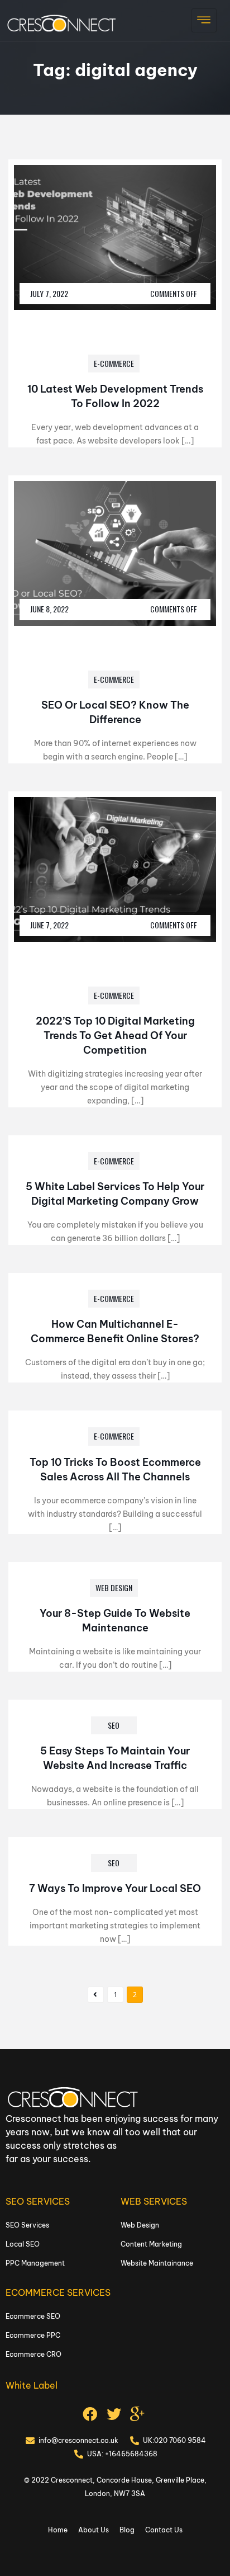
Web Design (114, 1587)
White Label (32, 2385)
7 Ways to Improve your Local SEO (115, 1888)
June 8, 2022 (49, 609)
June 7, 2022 (49, 925)
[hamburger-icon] (204, 20)
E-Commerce (114, 363)
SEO (114, 1725)
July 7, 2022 (49, 293)
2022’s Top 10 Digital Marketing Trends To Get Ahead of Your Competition (115, 1035)
